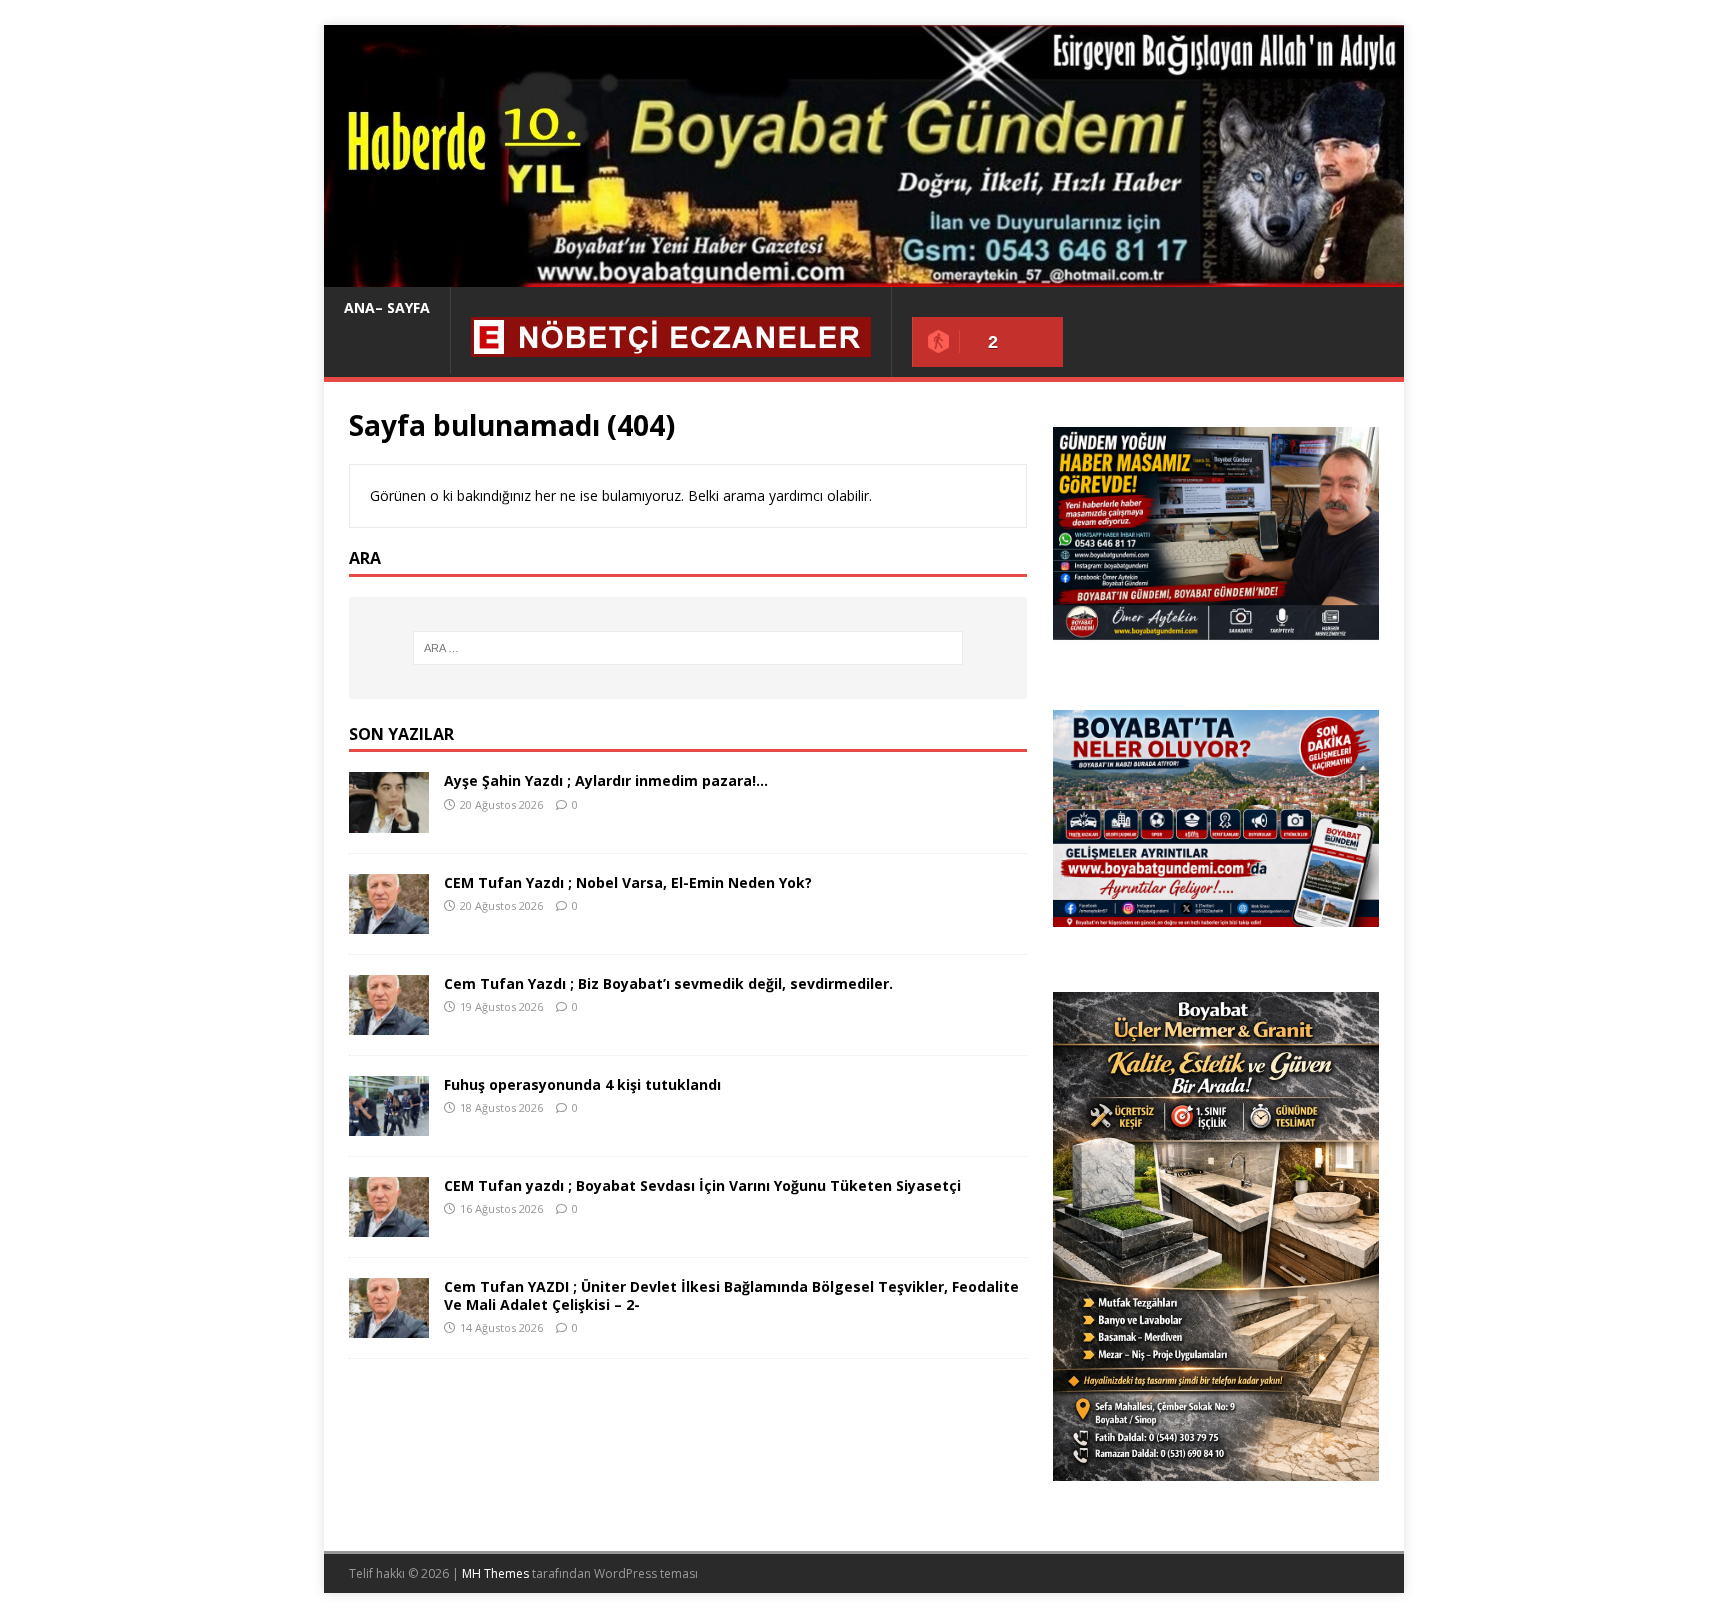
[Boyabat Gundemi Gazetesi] (864, 275)
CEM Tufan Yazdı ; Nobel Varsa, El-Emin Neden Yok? (628, 882)
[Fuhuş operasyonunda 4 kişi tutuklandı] (389, 1123)
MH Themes (495, 1573)
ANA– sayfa (387, 307)
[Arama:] (688, 648)
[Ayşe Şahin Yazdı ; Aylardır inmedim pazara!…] (389, 820)
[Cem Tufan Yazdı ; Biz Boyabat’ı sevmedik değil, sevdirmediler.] (389, 1022)
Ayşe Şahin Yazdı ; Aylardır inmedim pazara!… (606, 780)
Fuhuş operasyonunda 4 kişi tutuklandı (582, 1084)
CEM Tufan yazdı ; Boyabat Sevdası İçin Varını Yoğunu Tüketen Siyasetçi (702, 1185)
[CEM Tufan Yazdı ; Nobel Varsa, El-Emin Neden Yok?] (389, 921)
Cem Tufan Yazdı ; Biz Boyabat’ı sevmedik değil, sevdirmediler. (668, 983)
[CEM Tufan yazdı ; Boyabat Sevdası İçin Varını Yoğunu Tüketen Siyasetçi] (389, 1225)
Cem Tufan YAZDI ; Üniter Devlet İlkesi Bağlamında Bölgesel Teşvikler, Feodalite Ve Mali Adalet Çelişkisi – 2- (731, 1295)
